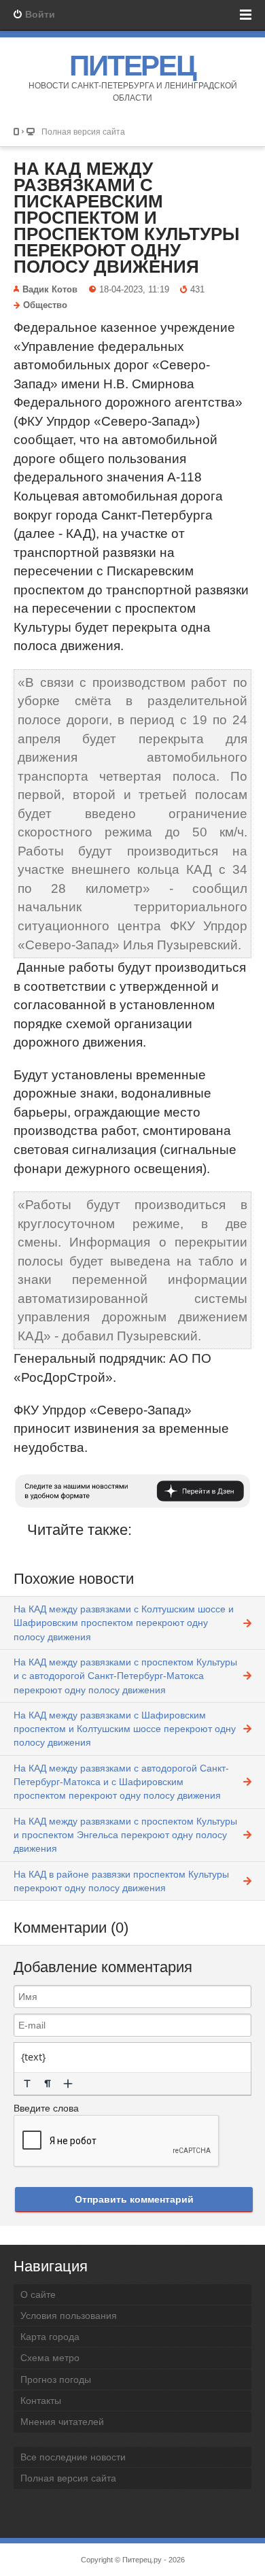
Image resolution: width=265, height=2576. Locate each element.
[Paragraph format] (48, 2084)
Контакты (41, 2401)
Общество (45, 305)
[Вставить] (68, 2084)
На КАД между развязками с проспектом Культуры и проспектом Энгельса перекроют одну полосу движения (125, 1835)
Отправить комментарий (134, 2199)
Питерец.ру (142, 2560)
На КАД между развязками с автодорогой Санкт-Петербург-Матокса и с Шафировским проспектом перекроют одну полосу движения (121, 1782)
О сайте (38, 2294)
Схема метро (50, 2358)
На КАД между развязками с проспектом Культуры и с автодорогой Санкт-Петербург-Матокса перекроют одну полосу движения (125, 1676)
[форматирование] (27, 2084)
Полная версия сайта (83, 132)
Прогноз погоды (56, 2379)
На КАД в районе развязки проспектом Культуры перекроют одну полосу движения (121, 1881)
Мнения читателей (62, 2422)
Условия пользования (69, 2316)
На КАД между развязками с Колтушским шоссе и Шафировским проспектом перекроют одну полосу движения (124, 1623)
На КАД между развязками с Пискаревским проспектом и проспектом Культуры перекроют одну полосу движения (126, 218)
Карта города (50, 2337)
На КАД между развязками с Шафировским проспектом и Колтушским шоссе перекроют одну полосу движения (125, 1729)
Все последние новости (73, 2457)
